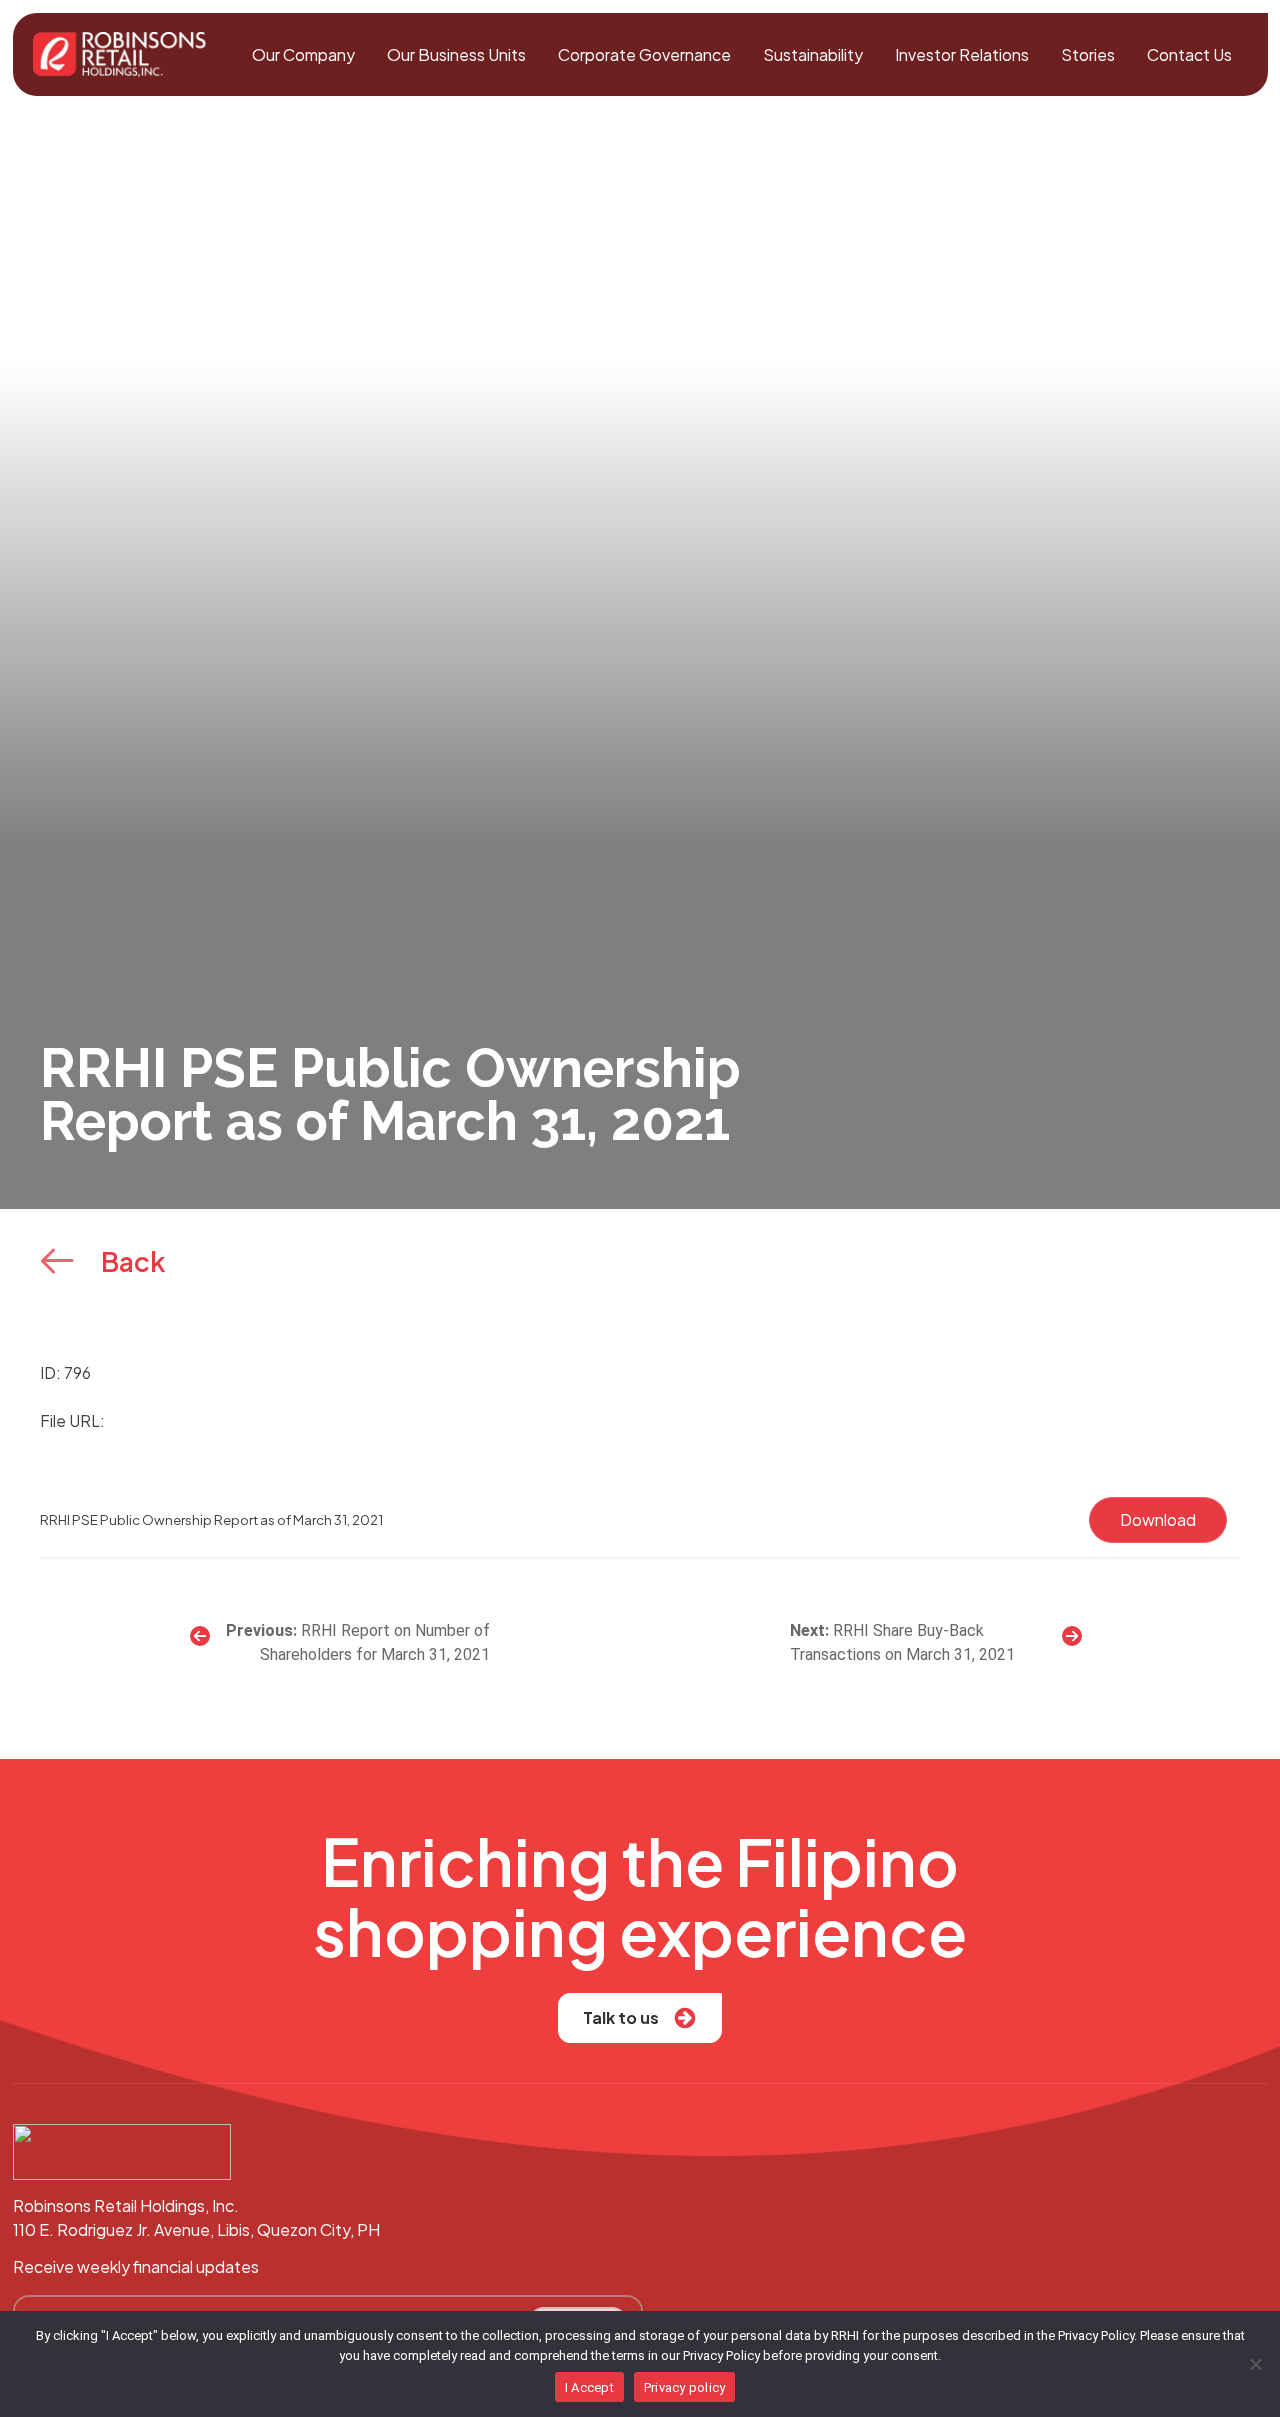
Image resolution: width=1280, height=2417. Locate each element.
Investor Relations (962, 54)
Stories (1088, 54)
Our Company (303, 54)
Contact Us (1189, 54)
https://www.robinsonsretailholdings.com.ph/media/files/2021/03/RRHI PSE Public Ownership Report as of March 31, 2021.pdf (580, 1420)
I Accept (589, 2387)
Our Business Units (456, 54)
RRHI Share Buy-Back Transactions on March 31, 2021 (902, 1642)
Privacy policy (685, 2387)
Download (1158, 1519)
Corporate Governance (644, 54)
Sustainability (813, 54)
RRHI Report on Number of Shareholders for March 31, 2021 (375, 1642)
